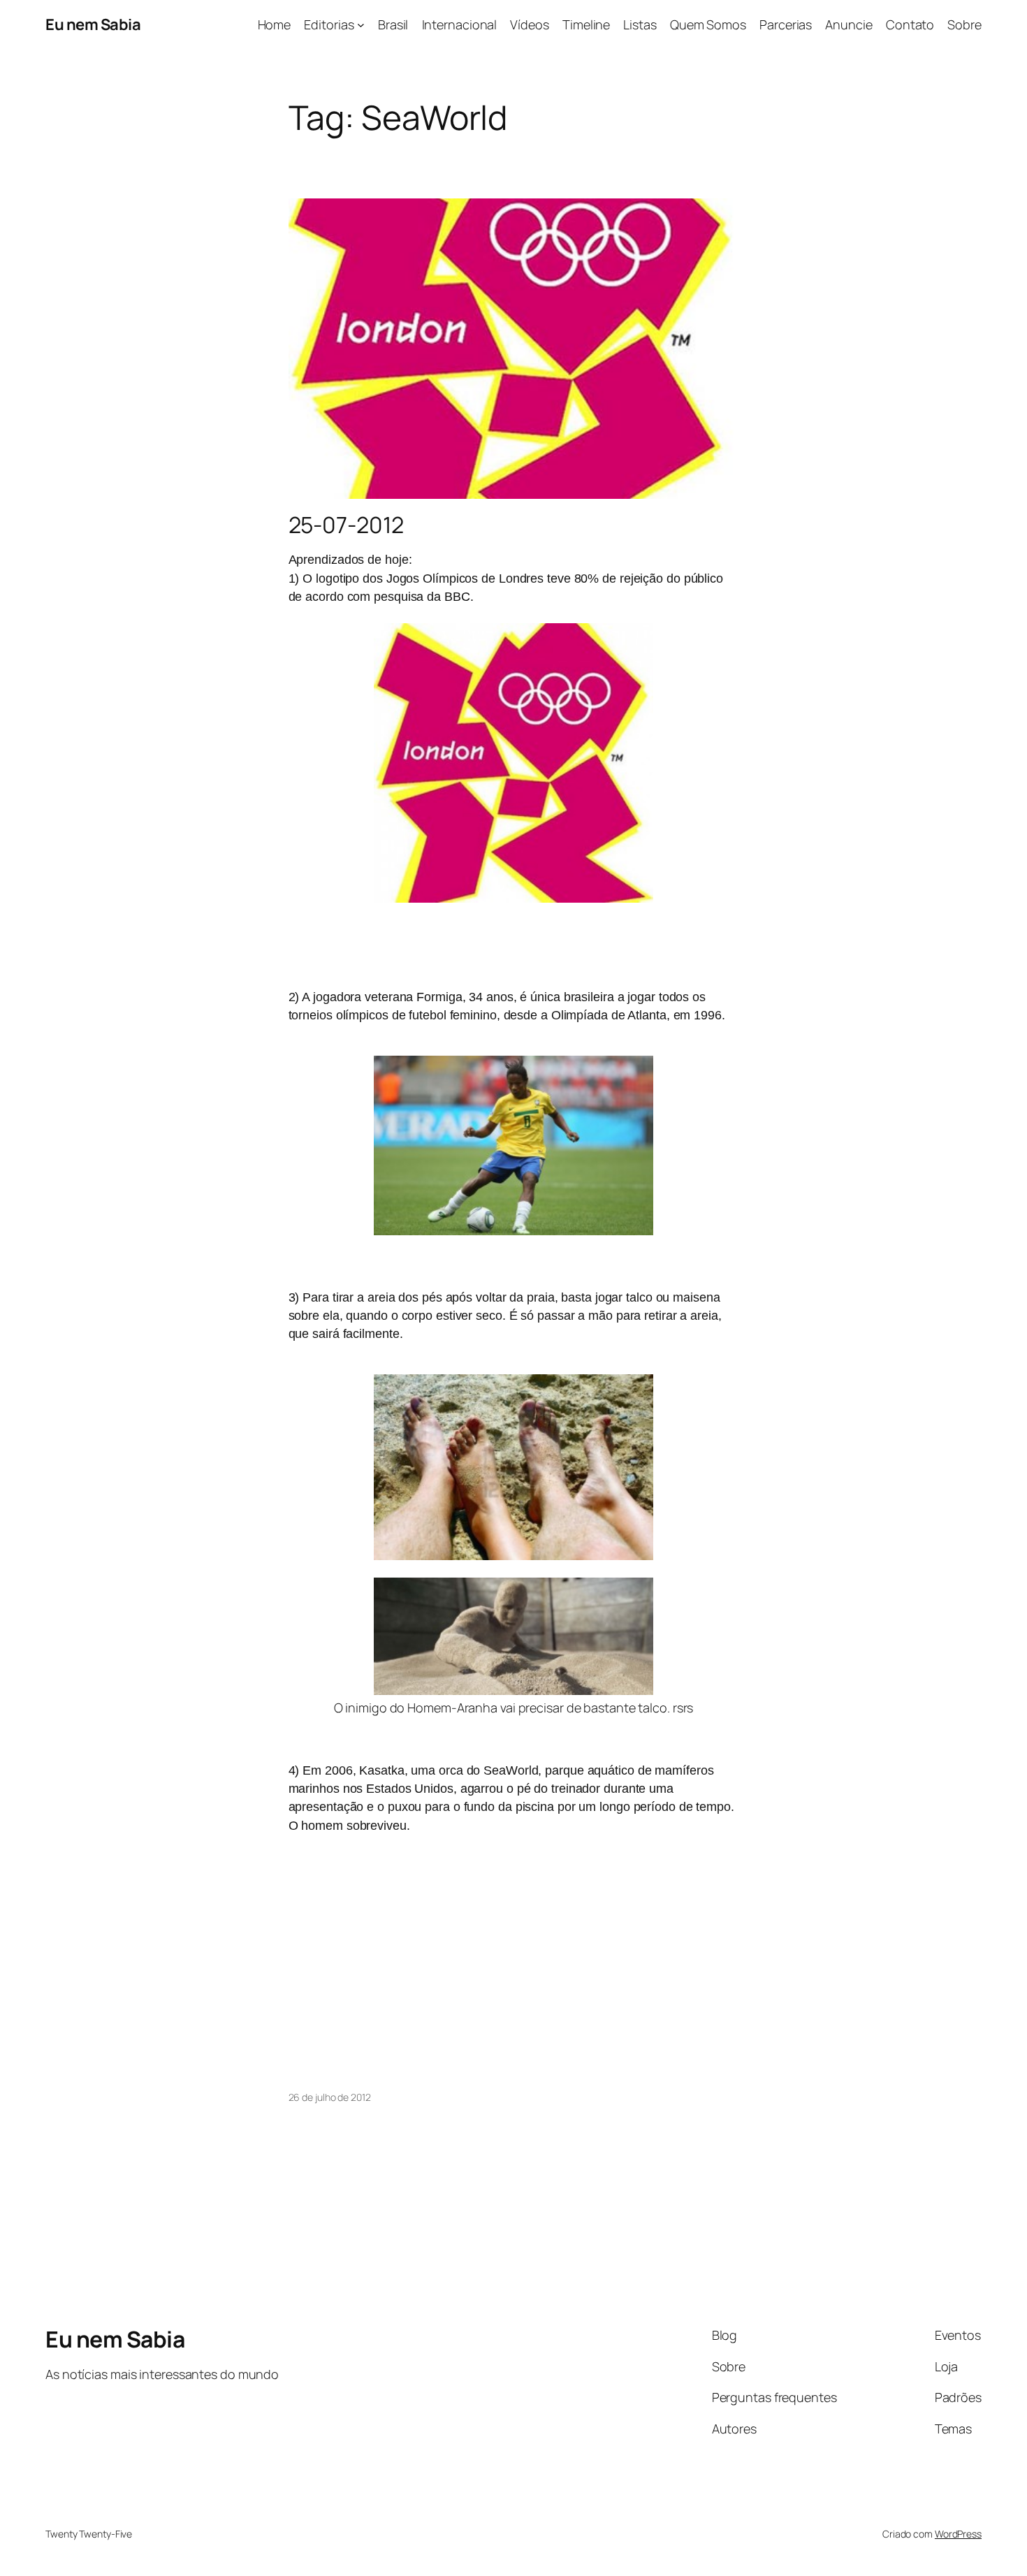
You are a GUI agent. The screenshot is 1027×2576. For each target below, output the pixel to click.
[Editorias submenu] (361, 25)
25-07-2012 (346, 525)
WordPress (958, 2534)
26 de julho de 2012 (330, 2097)
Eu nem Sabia (93, 24)
